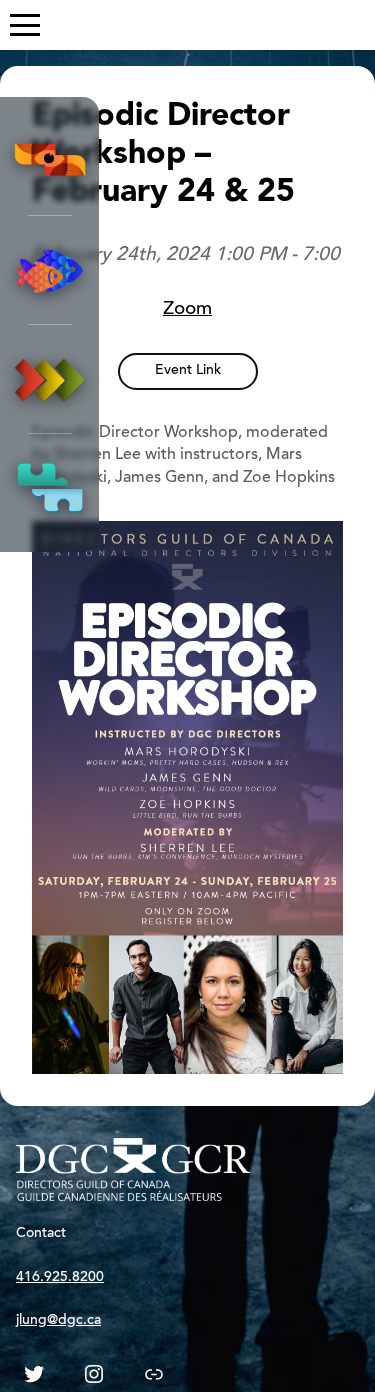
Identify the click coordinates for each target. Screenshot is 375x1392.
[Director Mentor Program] (50, 270)
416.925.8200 (60, 1278)
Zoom (187, 309)
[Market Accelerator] (50, 379)
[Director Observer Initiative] (50, 161)
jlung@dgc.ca (58, 1321)
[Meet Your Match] (50, 488)
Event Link (188, 371)
